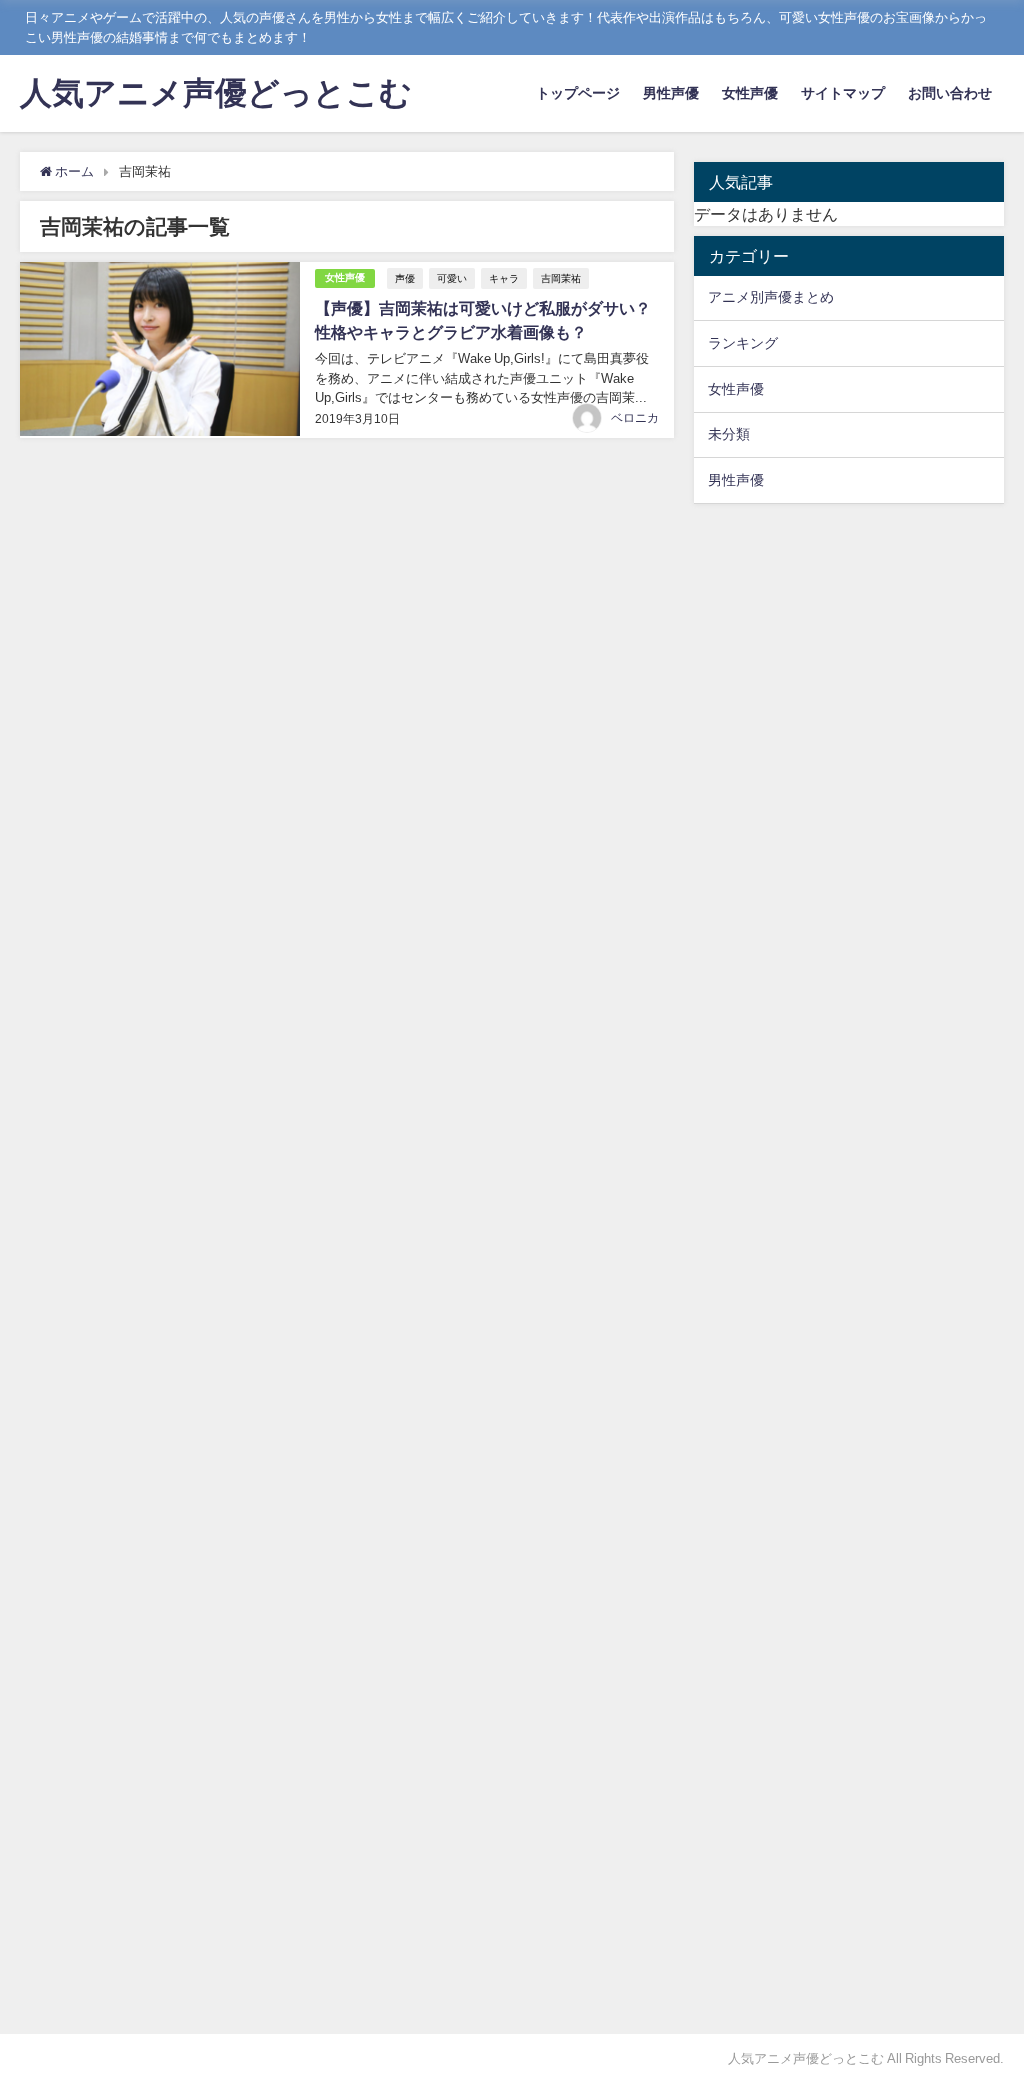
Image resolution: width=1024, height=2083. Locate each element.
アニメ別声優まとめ (771, 297)
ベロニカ (635, 418)
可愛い (452, 278)
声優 (405, 278)
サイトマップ (843, 93)
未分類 (729, 434)
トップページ (578, 93)
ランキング (743, 343)
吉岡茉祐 (561, 278)
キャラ (504, 278)
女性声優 (750, 93)
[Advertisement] (849, 1268)
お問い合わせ (950, 93)
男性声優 (671, 93)
